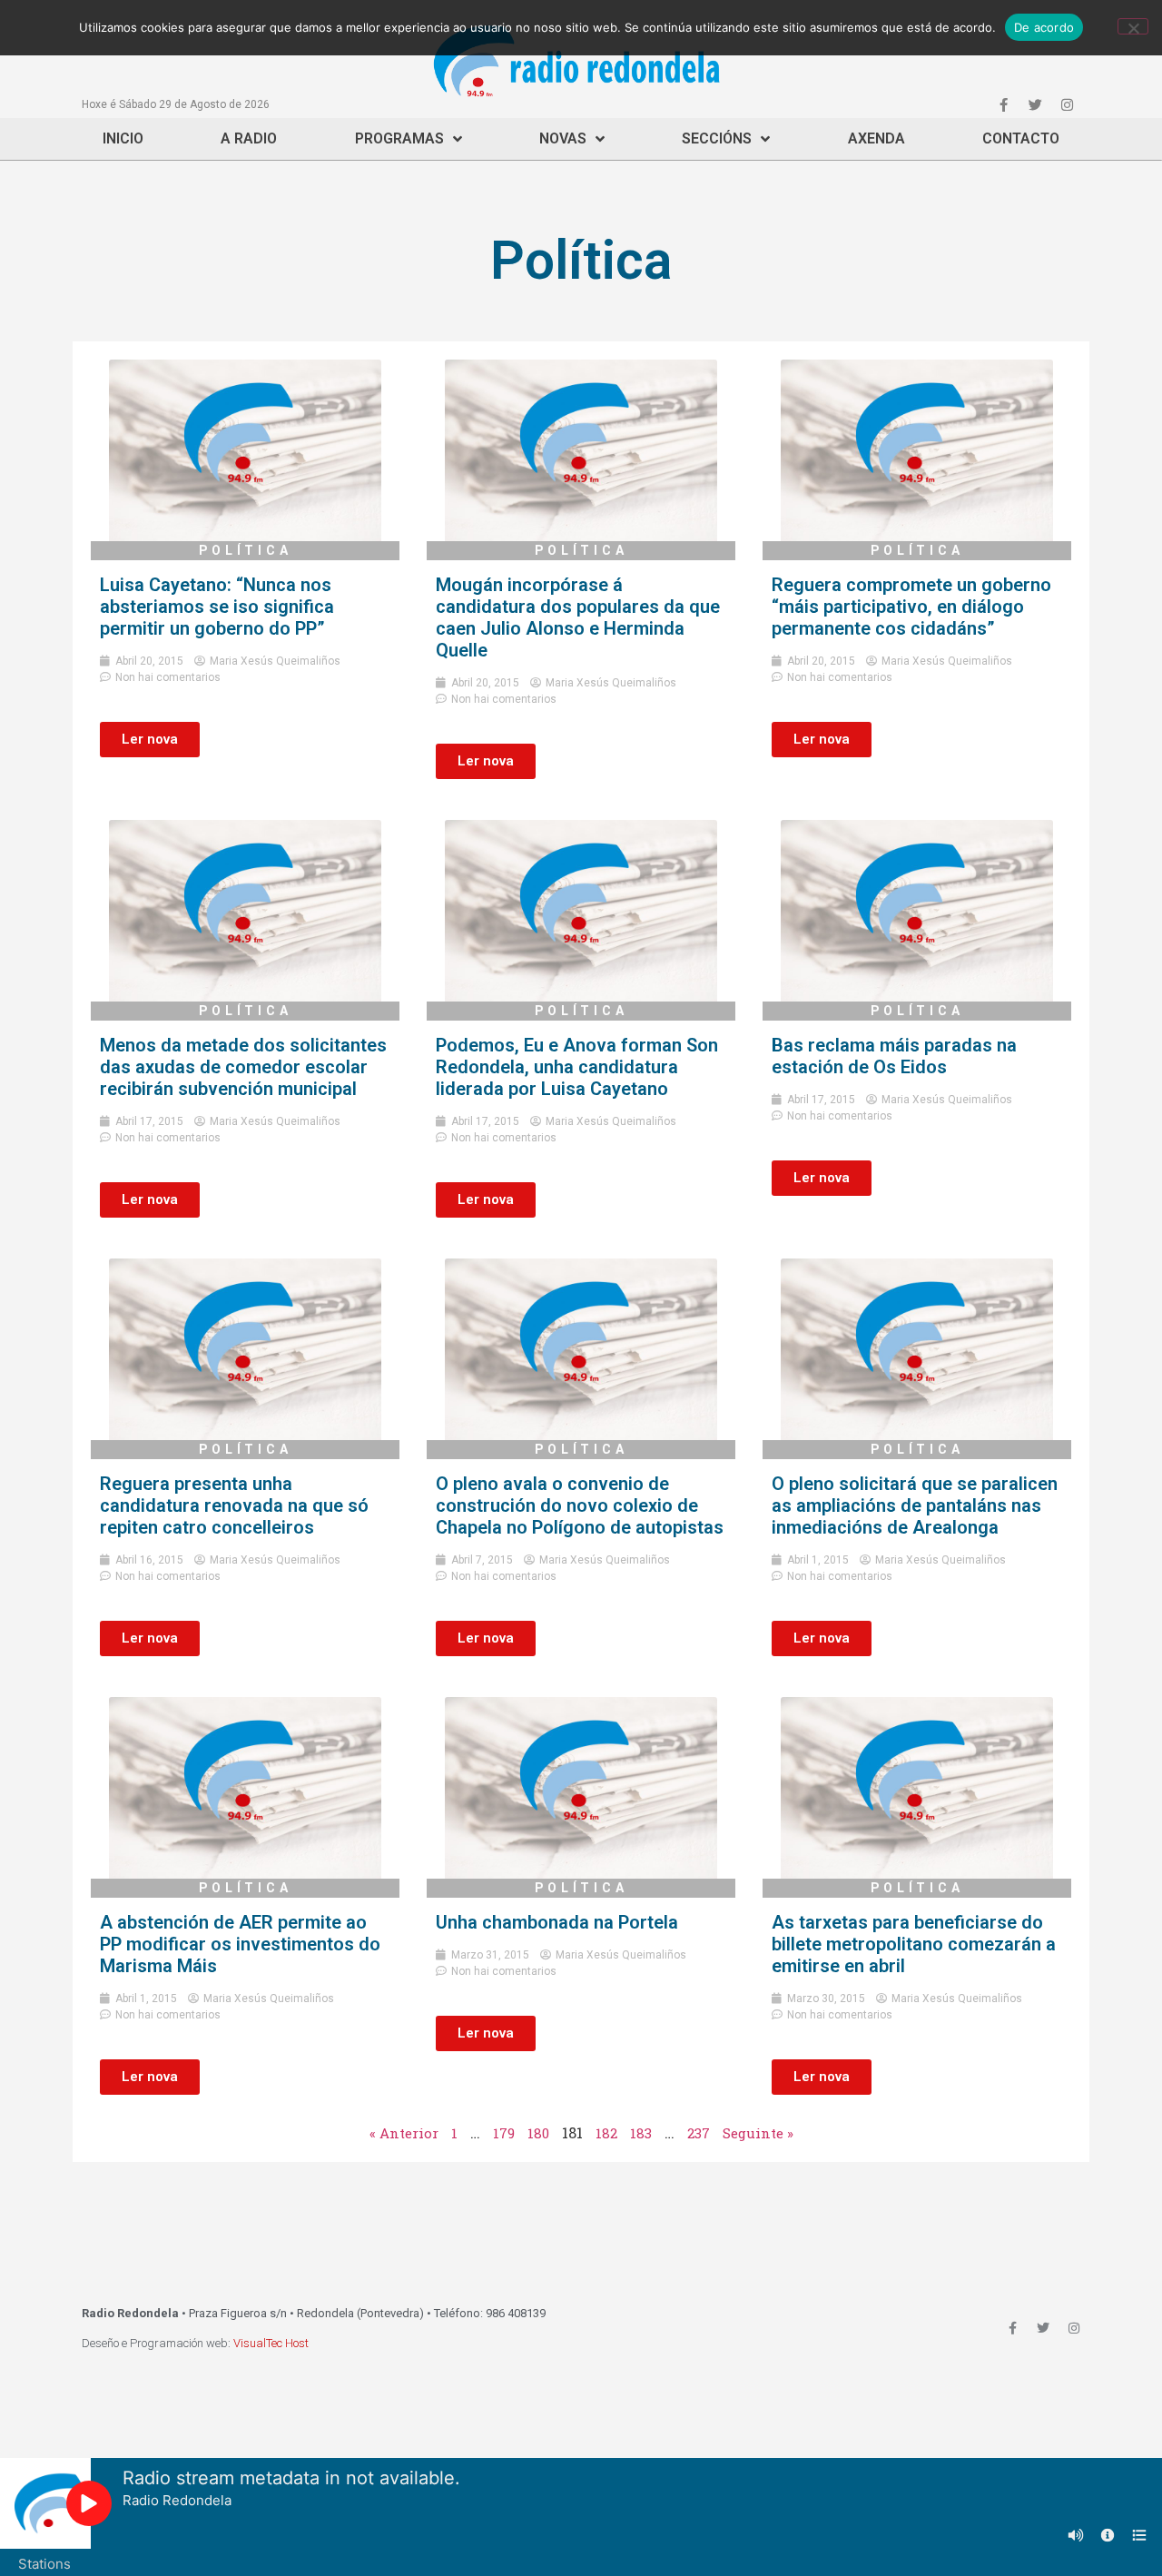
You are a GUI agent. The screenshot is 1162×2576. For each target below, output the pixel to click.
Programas (399, 138)
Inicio (123, 138)
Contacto (1021, 138)
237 (699, 2133)
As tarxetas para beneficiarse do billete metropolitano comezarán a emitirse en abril (914, 1944)
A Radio (249, 138)
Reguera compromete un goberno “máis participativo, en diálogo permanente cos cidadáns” (911, 607)
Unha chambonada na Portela (557, 1922)
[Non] (1133, 26)
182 (606, 2133)
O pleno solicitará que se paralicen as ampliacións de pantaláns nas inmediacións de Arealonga (915, 1505)
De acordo (1044, 27)
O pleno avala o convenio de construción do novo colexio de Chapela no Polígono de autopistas (580, 1505)
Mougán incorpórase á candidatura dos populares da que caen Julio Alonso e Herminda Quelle (578, 617)
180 (538, 2133)
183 (641, 2133)
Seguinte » (758, 2133)
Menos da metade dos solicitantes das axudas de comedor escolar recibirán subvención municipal (243, 1067)
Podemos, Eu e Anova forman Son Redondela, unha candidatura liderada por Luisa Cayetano (577, 1067)
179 (504, 2133)
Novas (563, 138)
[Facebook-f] (1003, 104)
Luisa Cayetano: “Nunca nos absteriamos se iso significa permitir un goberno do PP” (217, 607)
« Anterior (404, 2133)
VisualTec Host (271, 2343)
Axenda (876, 138)
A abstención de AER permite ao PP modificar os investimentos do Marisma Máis (240, 1944)
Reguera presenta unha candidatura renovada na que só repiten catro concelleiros (234, 1505)
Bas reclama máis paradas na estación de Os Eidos (894, 1056)
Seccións (717, 138)
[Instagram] (1067, 104)
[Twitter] (1035, 104)
